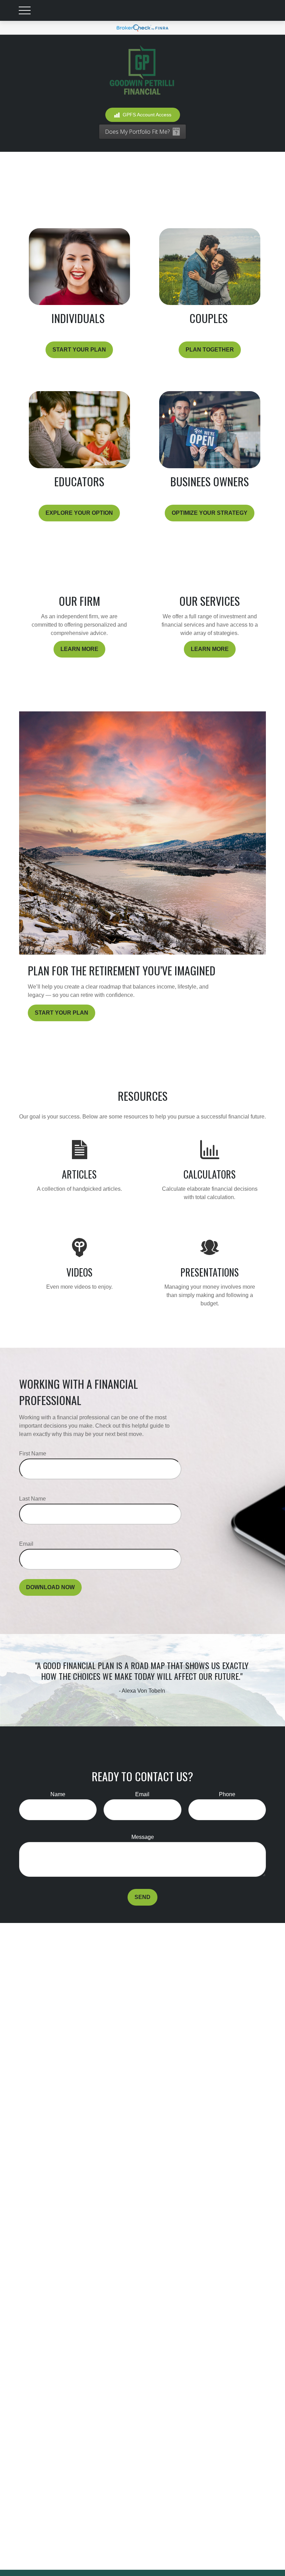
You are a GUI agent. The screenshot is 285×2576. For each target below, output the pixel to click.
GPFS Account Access (147, 115)
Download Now (50, 1587)
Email (26, 1544)
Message (143, 1837)
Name (58, 1794)
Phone (227, 1794)
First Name (33, 1454)
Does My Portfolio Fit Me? (137, 132)
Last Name (32, 1499)
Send (142, 1897)
